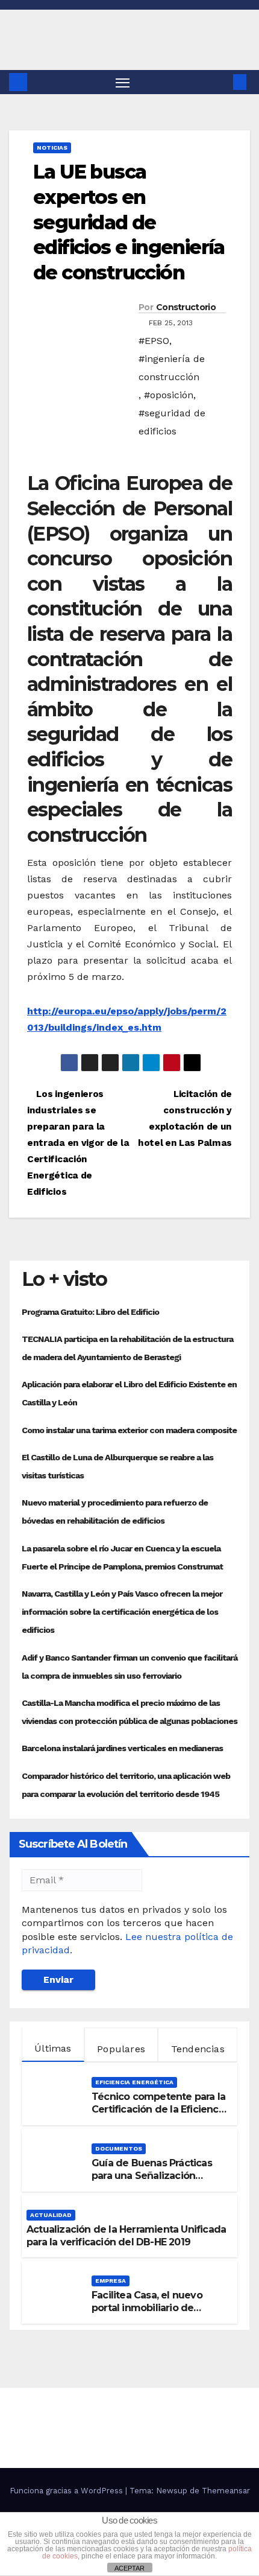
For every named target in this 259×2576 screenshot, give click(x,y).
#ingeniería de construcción (172, 368)
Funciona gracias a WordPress (67, 2491)
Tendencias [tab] (198, 2049)
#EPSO (154, 341)
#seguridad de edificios (172, 422)
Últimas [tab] (53, 2048)
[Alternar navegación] (123, 82)
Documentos (119, 2148)
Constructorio (186, 307)
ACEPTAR (129, 2568)
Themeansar (226, 2491)
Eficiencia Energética (134, 2082)
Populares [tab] (121, 2049)
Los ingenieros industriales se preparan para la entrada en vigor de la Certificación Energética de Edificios (78, 1143)
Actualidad (51, 2215)
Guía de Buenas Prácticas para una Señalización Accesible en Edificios (152, 2176)
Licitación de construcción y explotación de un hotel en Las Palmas (185, 1118)
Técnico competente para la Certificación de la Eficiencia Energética (159, 2109)
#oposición (169, 395)
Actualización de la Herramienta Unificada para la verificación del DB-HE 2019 (126, 2236)
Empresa (111, 2281)
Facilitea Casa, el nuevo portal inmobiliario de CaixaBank (147, 2308)
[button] (222, 82)
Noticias (52, 148)
